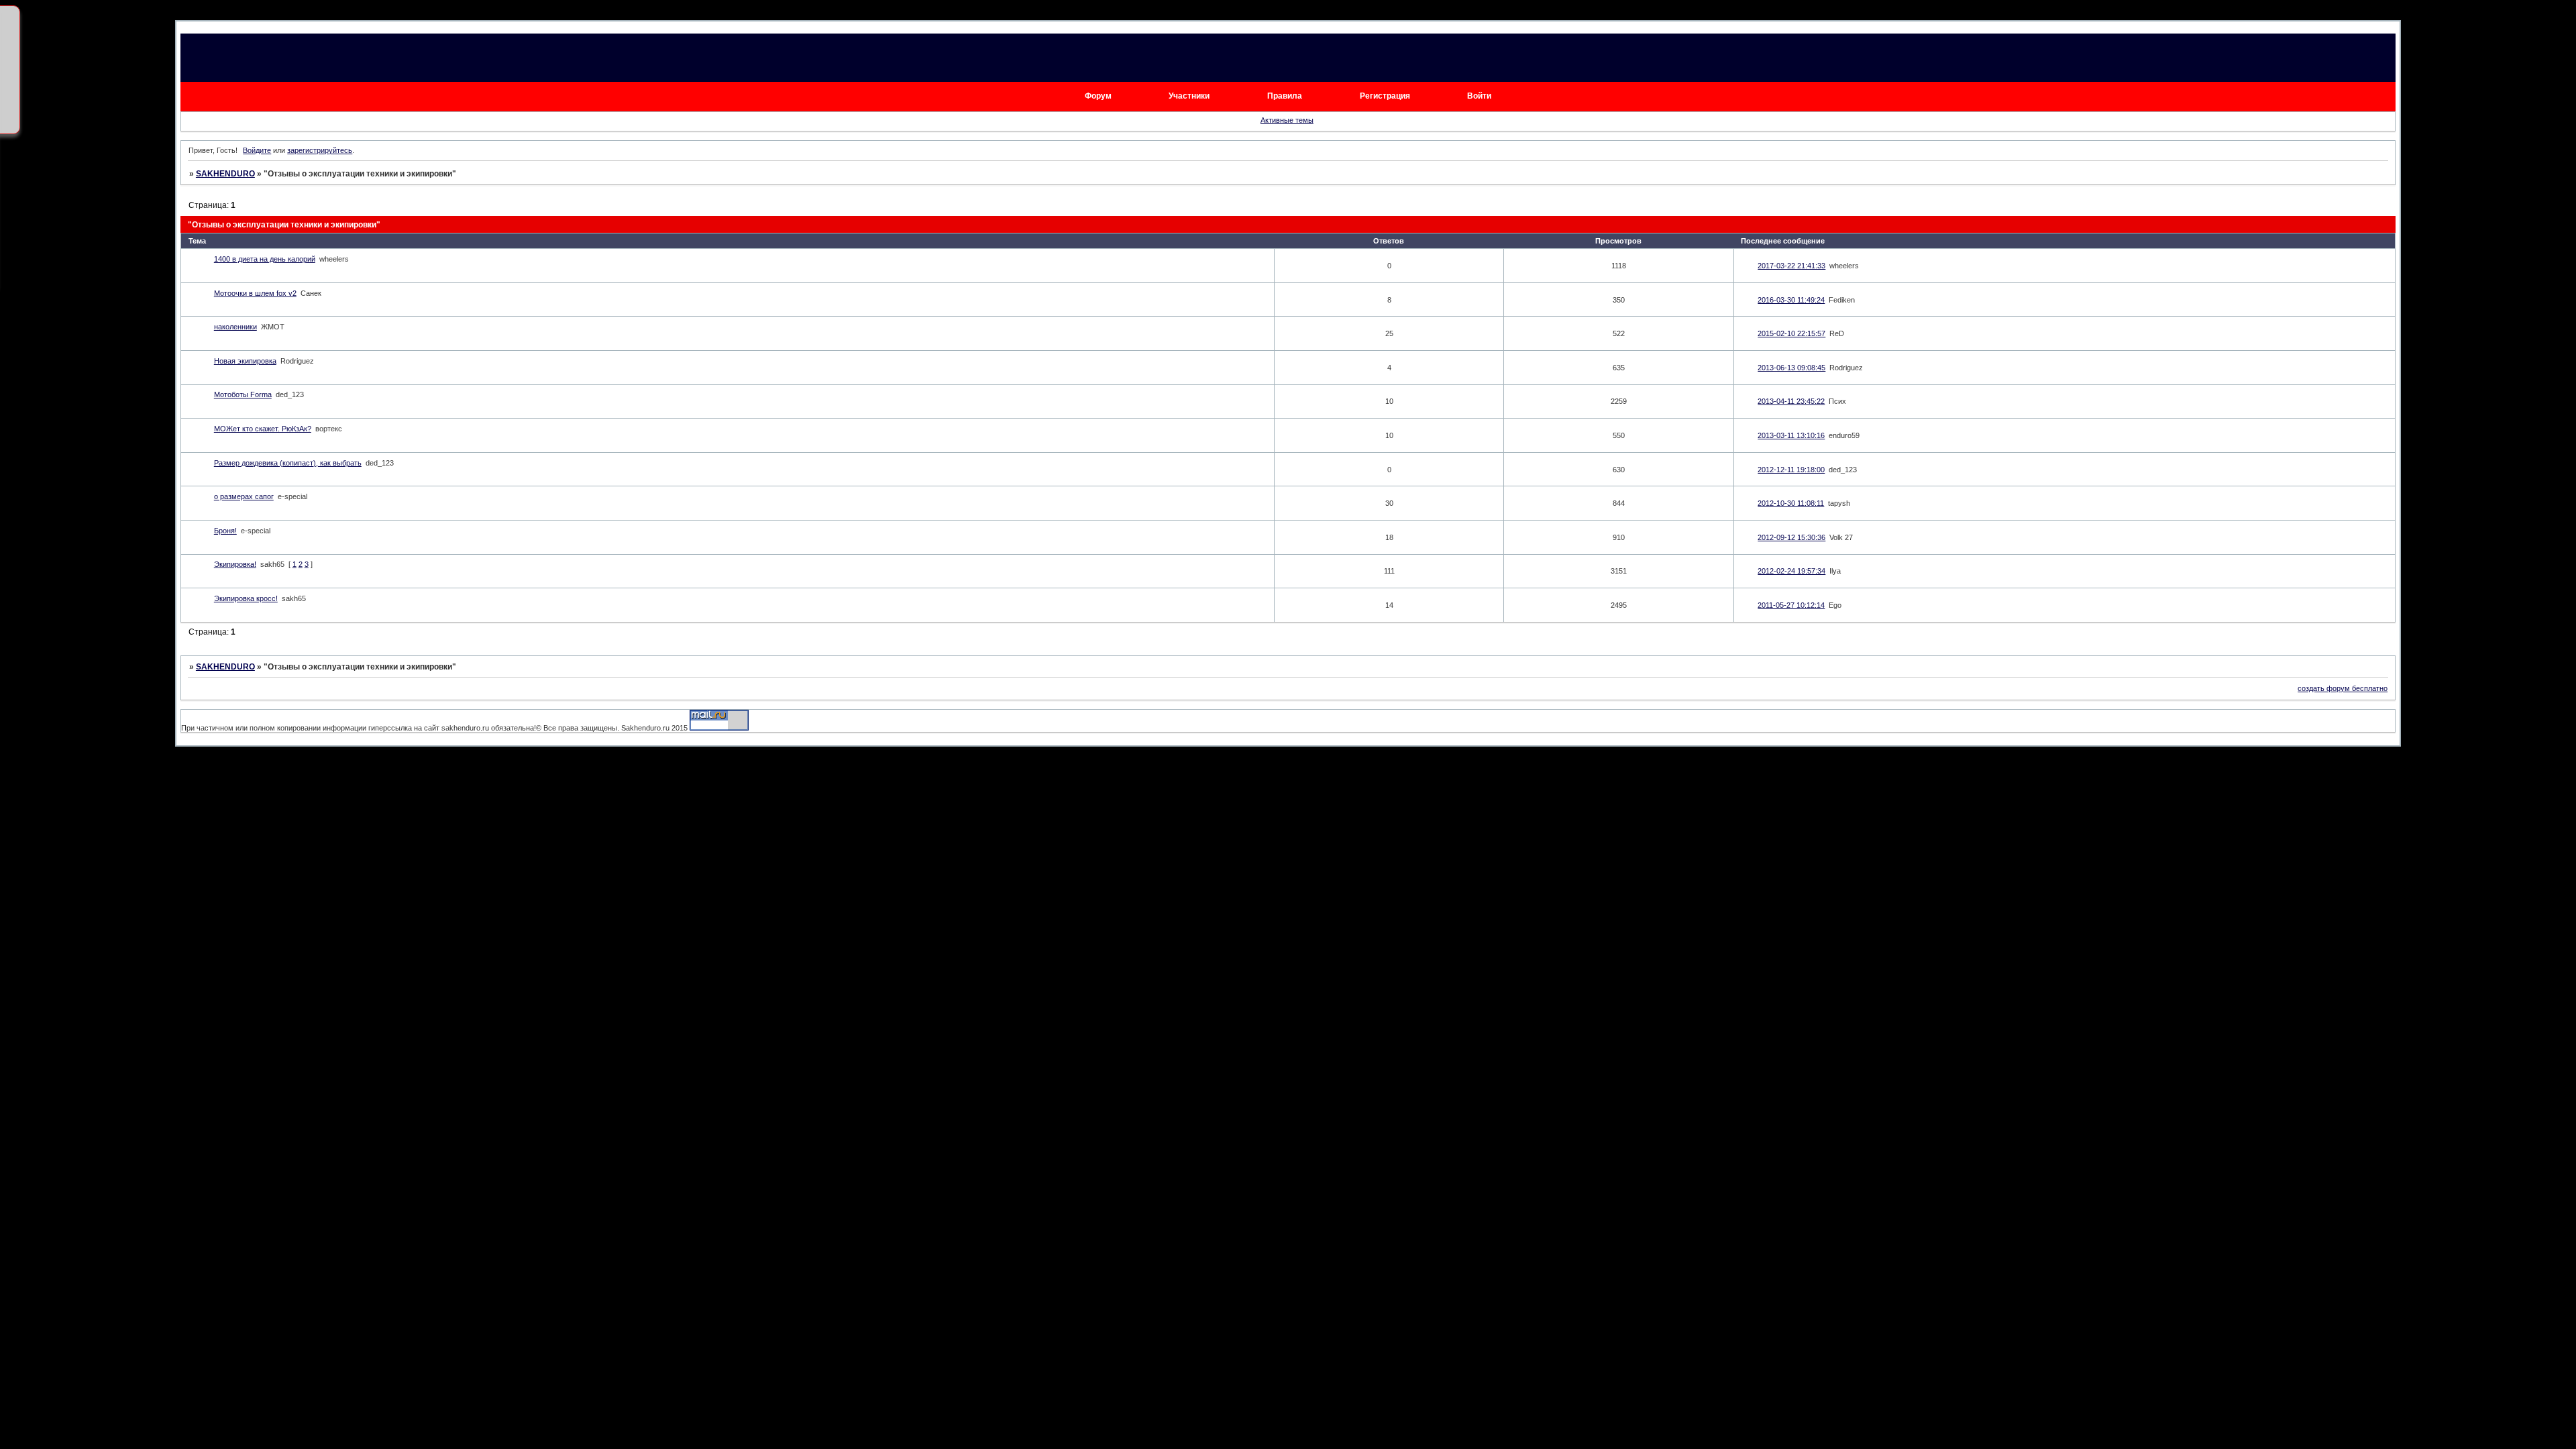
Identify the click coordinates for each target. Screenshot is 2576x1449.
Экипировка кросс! (246, 598)
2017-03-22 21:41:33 (1791, 266)
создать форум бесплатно (2343, 688)
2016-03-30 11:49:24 (1791, 300)
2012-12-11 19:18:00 (1791, 470)
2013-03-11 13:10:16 (1791, 435)
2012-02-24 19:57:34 (1791, 571)
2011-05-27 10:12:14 (1791, 605)
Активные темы (1287, 120)
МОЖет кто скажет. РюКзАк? (263, 429)
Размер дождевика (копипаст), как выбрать (288, 463)
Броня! (225, 531)
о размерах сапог (244, 496)
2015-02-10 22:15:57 (1791, 333)
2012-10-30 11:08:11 (1791, 503)
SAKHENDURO (225, 174)
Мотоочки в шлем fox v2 (255, 293)
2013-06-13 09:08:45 (1791, 368)
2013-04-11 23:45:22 (1791, 401)
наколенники (235, 327)
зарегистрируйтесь (320, 150)
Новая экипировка (245, 361)
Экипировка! (235, 564)
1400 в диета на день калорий (265, 259)
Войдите (257, 150)
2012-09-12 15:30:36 (1791, 537)
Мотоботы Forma (243, 394)
